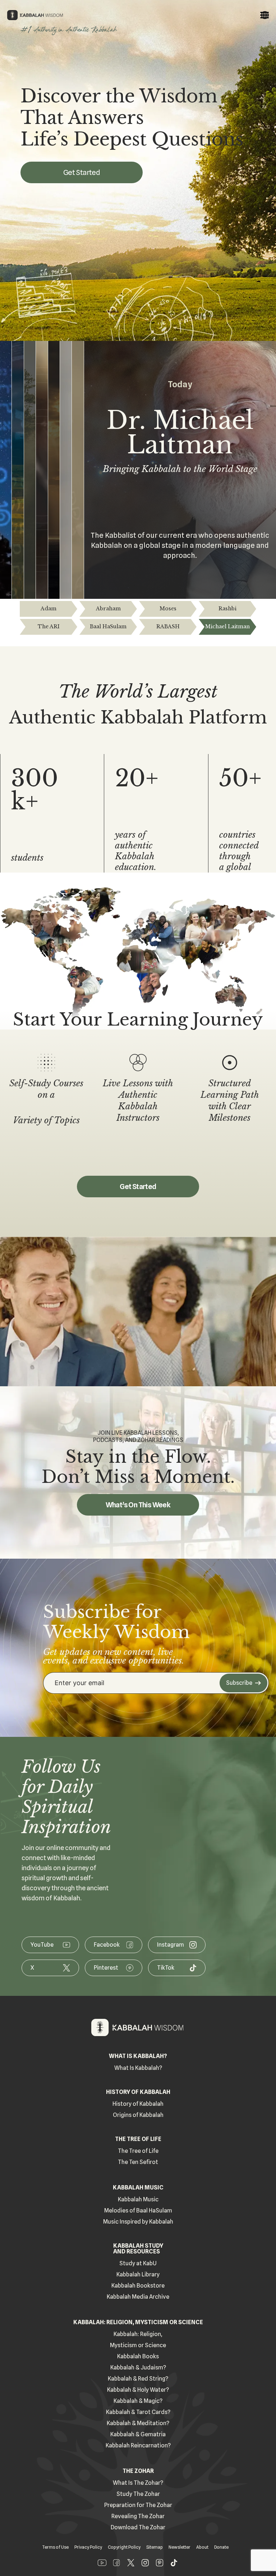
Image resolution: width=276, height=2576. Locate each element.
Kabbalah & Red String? (138, 2379)
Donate (221, 2547)
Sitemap (155, 2547)
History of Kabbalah (138, 2104)
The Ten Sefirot (138, 2162)
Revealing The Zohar (138, 2516)
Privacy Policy (88, 2547)
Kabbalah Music (138, 2199)
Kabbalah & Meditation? (138, 2423)
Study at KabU (138, 2263)
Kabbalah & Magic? (138, 2401)
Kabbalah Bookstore (138, 2286)
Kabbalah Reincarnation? (138, 2445)
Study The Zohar (138, 2494)
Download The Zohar (138, 2527)
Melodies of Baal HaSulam (138, 2210)
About (202, 2547)
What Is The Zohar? (138, 2483)
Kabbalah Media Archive (138, 2297)
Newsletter (180, 2547)
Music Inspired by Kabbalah (138, 2222)
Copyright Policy (124, 2547)
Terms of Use (55, 2547)
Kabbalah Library (138, 2274)
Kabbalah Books (138, 2356)
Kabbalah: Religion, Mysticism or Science (138, 2340)
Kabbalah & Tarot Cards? (138, 2412)
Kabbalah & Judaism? (138, 2367)
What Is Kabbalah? (138, 2068)
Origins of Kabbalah (138, 2115)
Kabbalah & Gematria (138, 2434)
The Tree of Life (138, 2151)
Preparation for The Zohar (138, 2505)
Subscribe (239, 1683)
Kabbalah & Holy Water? (138, 2390)
